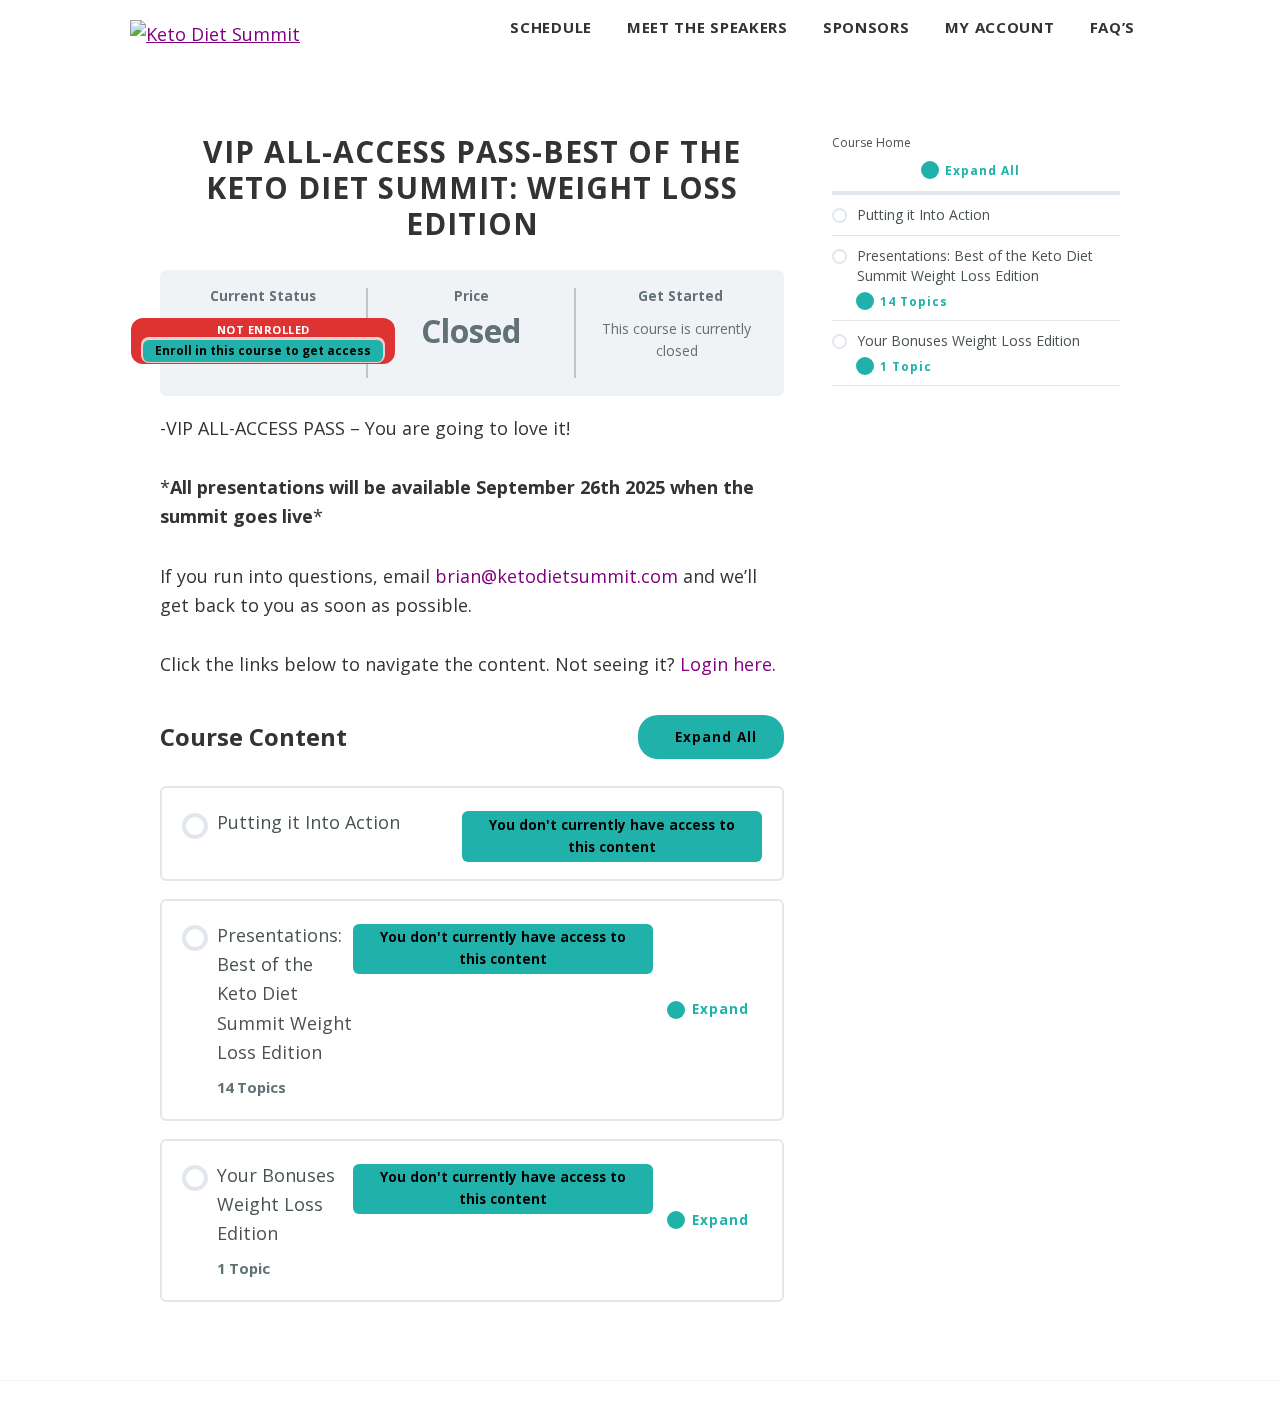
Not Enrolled (263, 329)
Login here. (728, 664)
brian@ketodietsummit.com (556, 576)
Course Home (871, 142)
